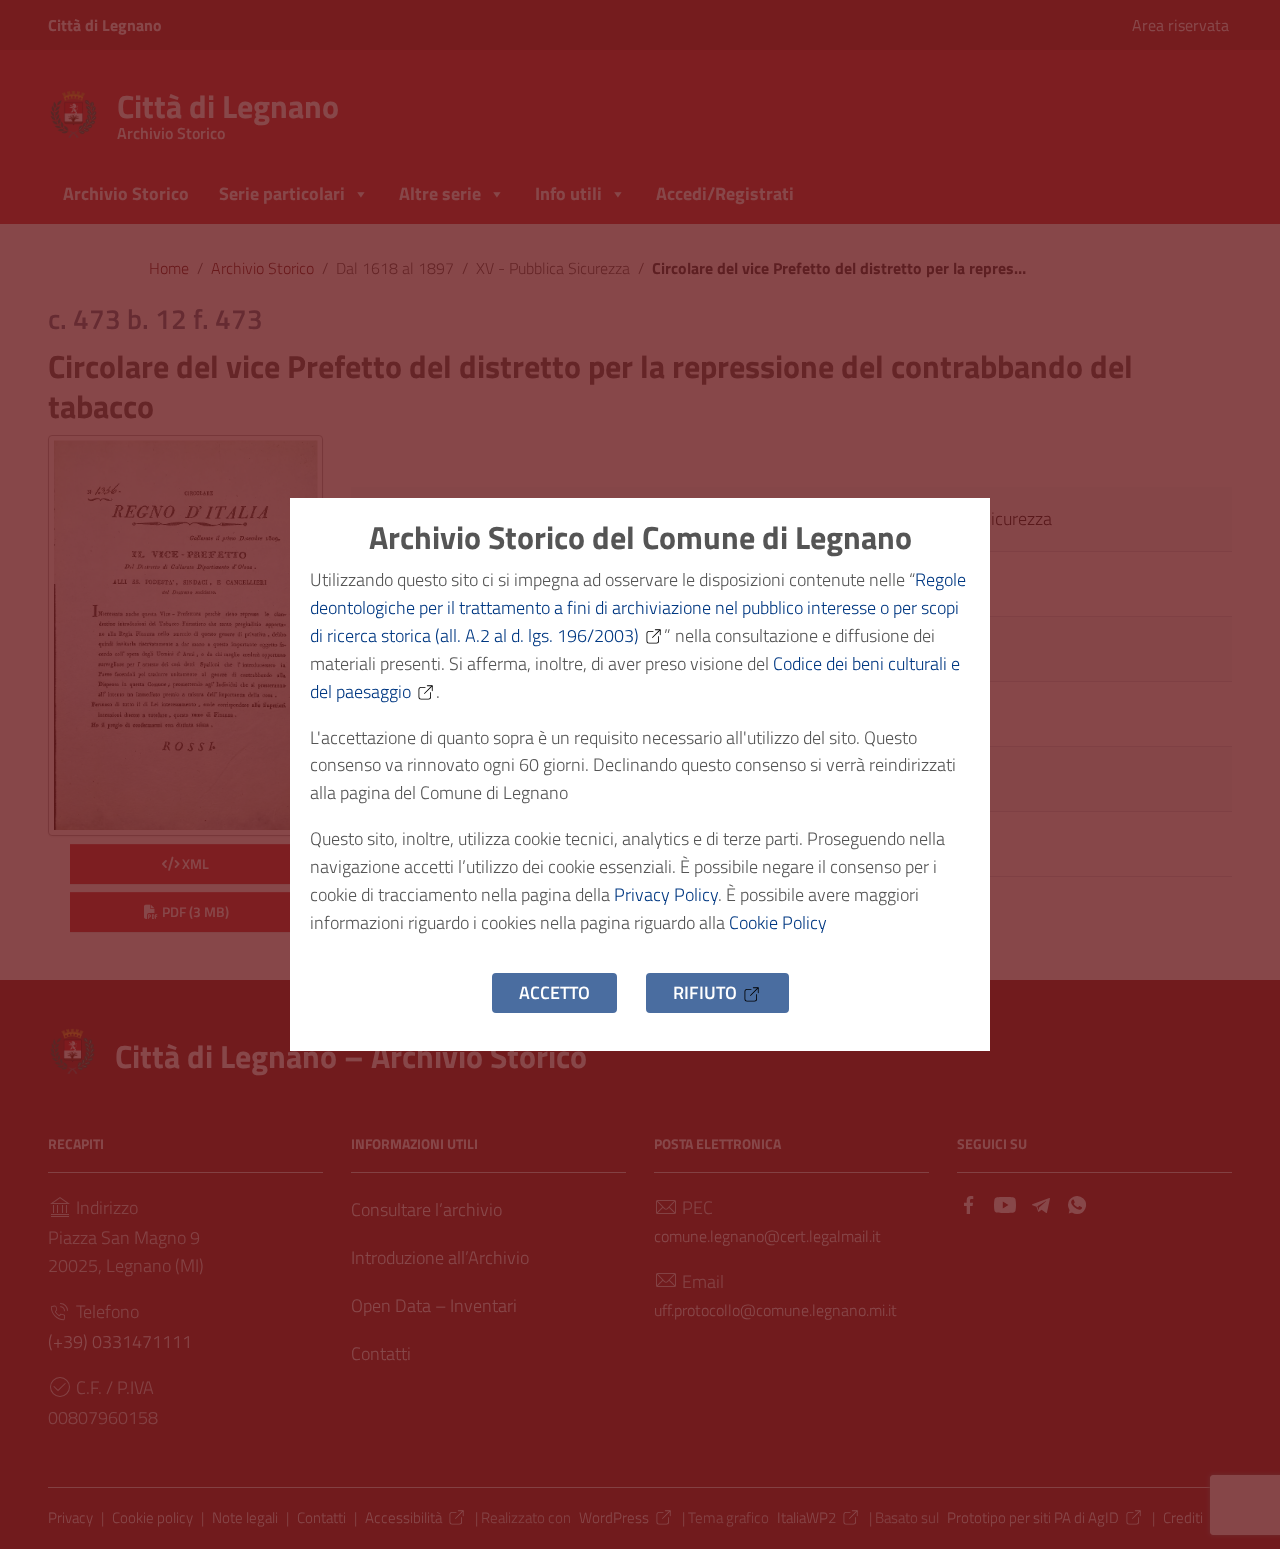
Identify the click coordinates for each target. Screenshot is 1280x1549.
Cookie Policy (778, 922)
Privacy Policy (666, 894)
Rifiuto (705, 992)
